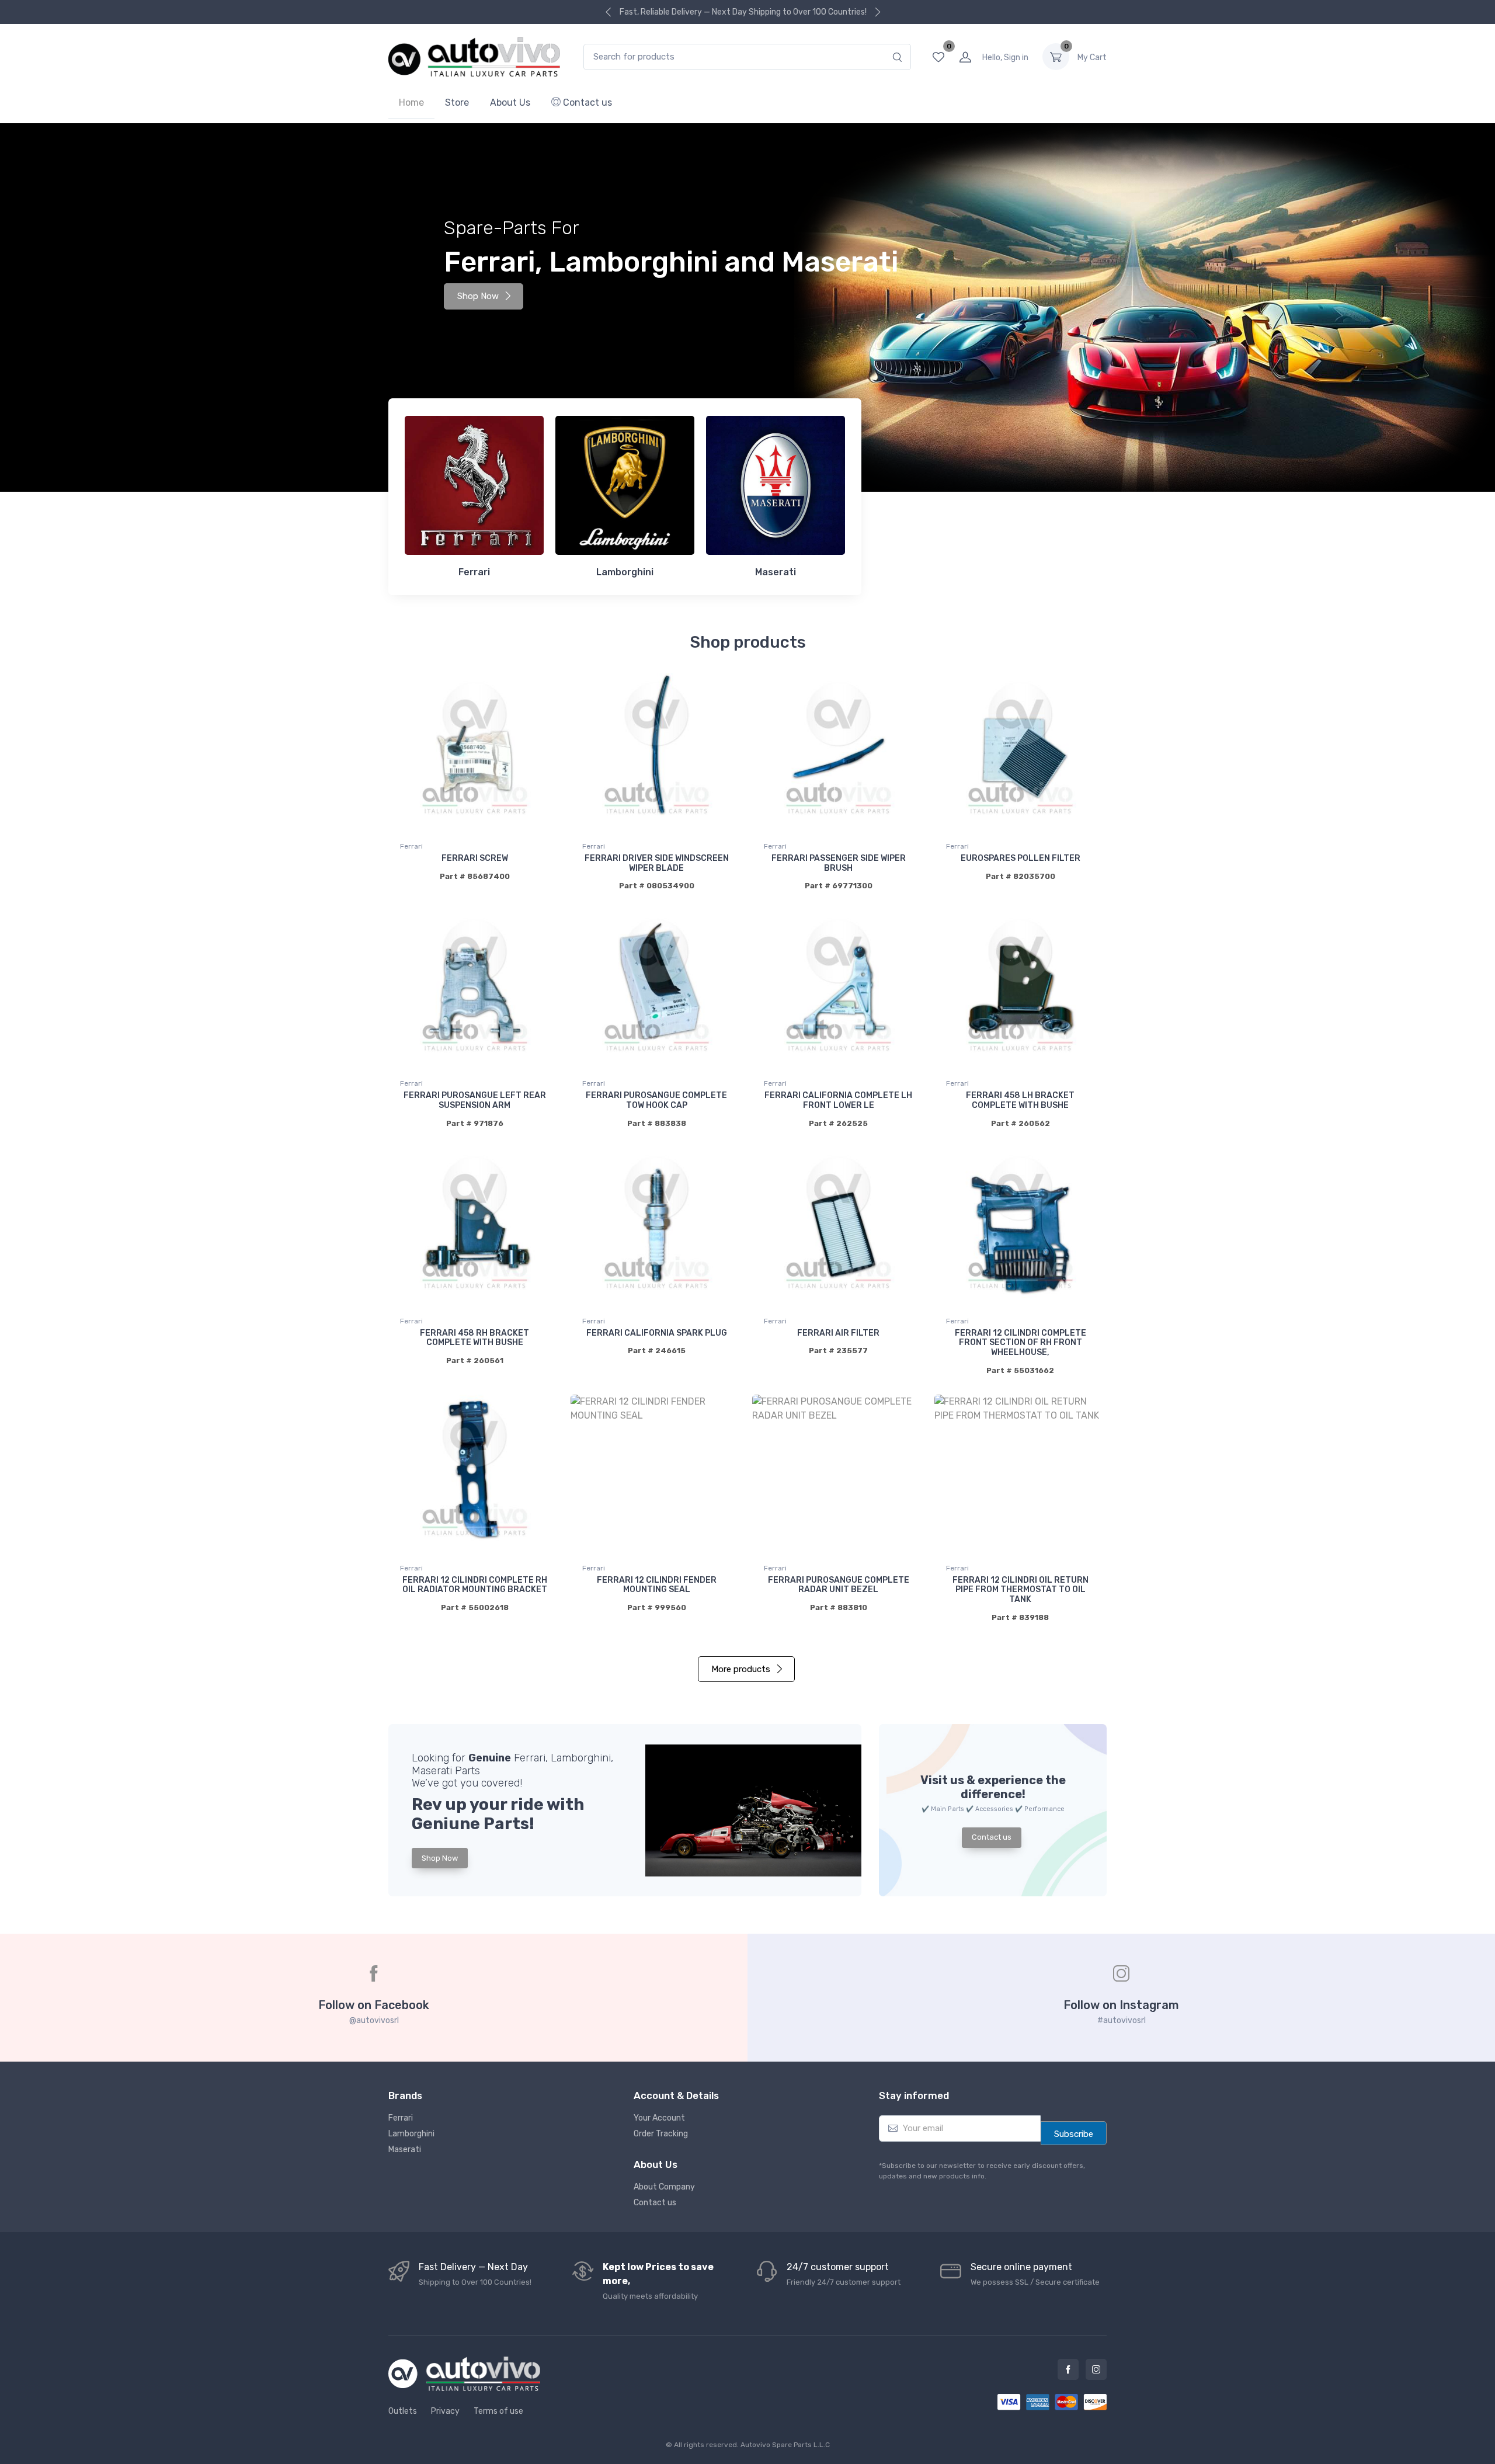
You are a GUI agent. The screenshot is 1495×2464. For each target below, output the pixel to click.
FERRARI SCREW (475, 858)
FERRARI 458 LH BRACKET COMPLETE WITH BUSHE (1020, 1100)
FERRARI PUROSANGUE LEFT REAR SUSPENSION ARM (475, 1100)
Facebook (1068, 2369)
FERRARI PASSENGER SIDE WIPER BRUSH (839, 863)
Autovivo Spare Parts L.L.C (785, 2445)
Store (457, 102)
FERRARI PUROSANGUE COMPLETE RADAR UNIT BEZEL (839, 1585)
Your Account (659, 2118)
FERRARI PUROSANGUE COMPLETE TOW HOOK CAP (656, 1100)
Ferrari (411, 846)
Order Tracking (661, 2134)
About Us (510, 102)
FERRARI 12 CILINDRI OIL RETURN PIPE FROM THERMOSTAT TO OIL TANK (1021, 1590)
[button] (753, 1810)
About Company (664, 2187)
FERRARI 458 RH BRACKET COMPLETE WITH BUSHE (474, 1338)
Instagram (1096, 2369)
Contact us (586, 102)
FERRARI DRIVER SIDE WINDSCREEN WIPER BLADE (657, 863)
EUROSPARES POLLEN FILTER (1021, 858)
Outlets (403, 2411)
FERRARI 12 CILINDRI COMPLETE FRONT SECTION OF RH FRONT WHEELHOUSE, (1021, 1343)
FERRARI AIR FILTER (838, 1333)
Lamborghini (411, 2134)
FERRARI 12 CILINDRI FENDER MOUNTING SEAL (657, 1585)
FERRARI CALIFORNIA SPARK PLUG (657, 1333)
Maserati (405, 2150)
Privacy (445, 2411)
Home (411, 102)
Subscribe (1074, 2134)
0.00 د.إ (1092, 58)
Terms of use (498, 2411)
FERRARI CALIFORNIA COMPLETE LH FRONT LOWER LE (838, 1100)
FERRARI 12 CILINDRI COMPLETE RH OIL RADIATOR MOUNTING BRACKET (475, 1585)
